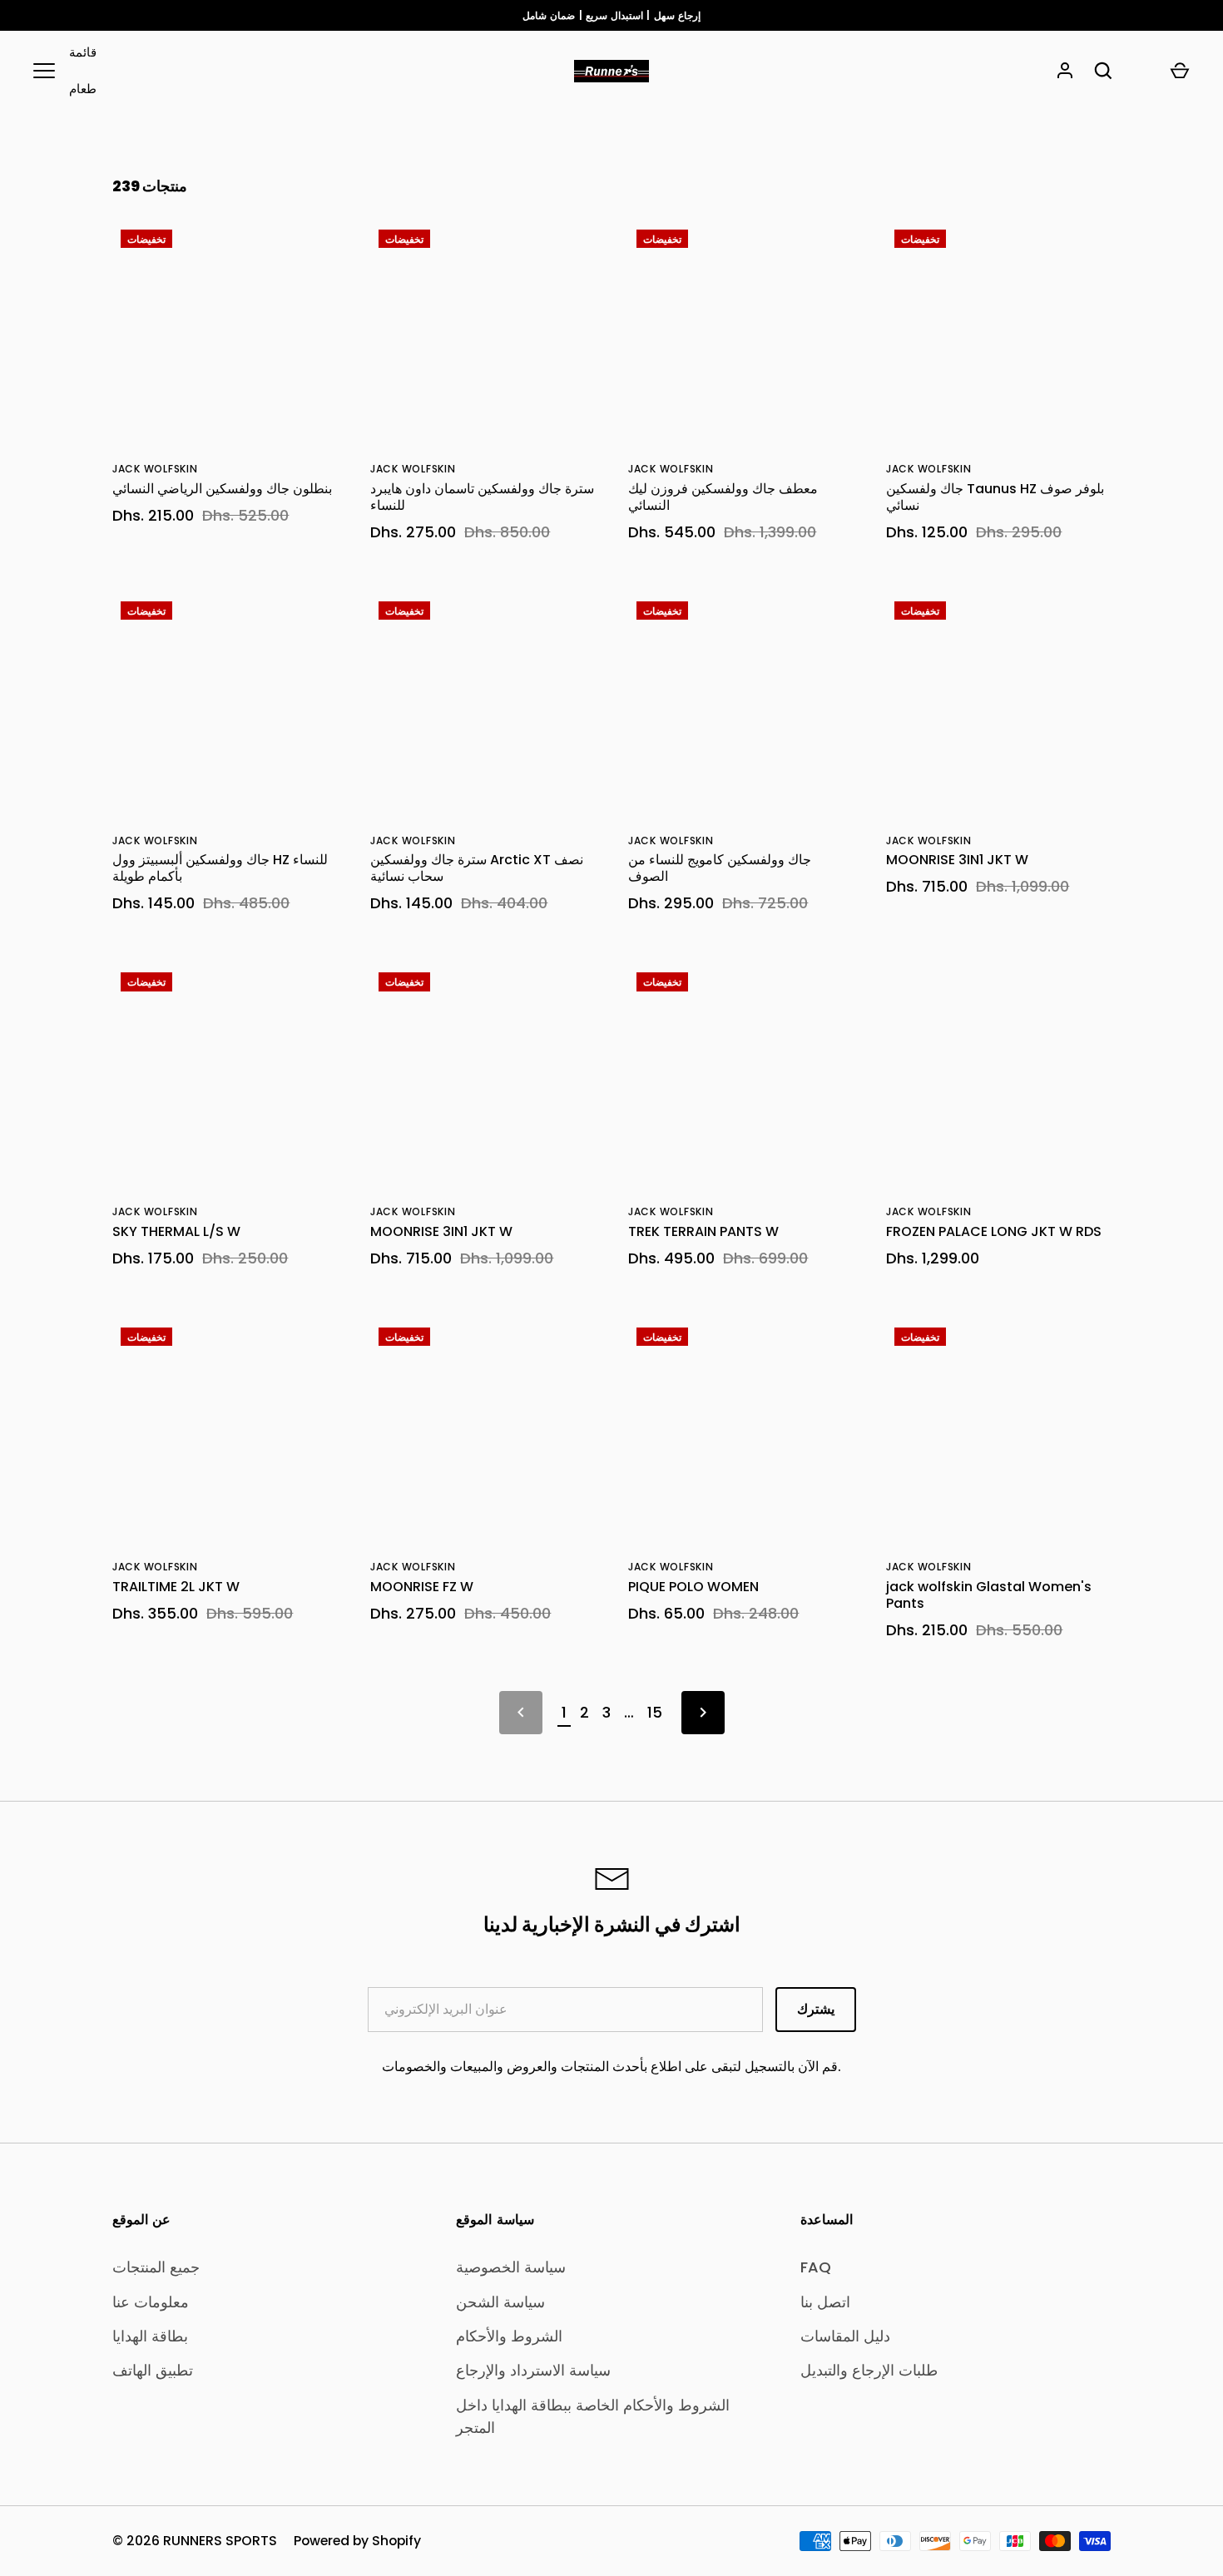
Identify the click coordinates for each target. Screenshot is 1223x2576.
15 (655, 1712)
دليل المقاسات (845, 2336)
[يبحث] (1103, 71)
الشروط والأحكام (509, 2336)
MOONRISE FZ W (422, 1587)
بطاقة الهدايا (150, 2336)
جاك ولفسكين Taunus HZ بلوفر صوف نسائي (995, 497)
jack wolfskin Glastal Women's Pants (989, 1595)
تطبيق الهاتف (153, 2370)
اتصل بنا (825, 2302)
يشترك (816, 2009)
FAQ (816, 2267)
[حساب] (1065, 71)
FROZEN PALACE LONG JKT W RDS (994, 1231)
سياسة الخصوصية (511, 2267)
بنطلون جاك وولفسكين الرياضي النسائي (222, 489)
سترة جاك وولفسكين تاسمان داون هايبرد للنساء (482, 497)
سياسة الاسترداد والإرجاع (533, 2370)
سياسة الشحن (500, 2302)
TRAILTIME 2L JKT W (176, 1587)
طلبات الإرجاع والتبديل (869, 2370)
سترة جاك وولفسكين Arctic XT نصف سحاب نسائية (477, 868)
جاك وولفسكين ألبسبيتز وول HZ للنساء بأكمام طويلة (220, 868)
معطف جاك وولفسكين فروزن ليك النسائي (723, 497)
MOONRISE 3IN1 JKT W (957, 860)
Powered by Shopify (357, 2541)
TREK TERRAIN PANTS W (703, 1231)
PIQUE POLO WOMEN (693, 1587)
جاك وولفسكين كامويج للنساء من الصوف (720, 868)
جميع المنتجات (156, 2267)
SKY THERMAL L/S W (176, 1231)
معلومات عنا (151, 2302)
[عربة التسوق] (1180, 71)
